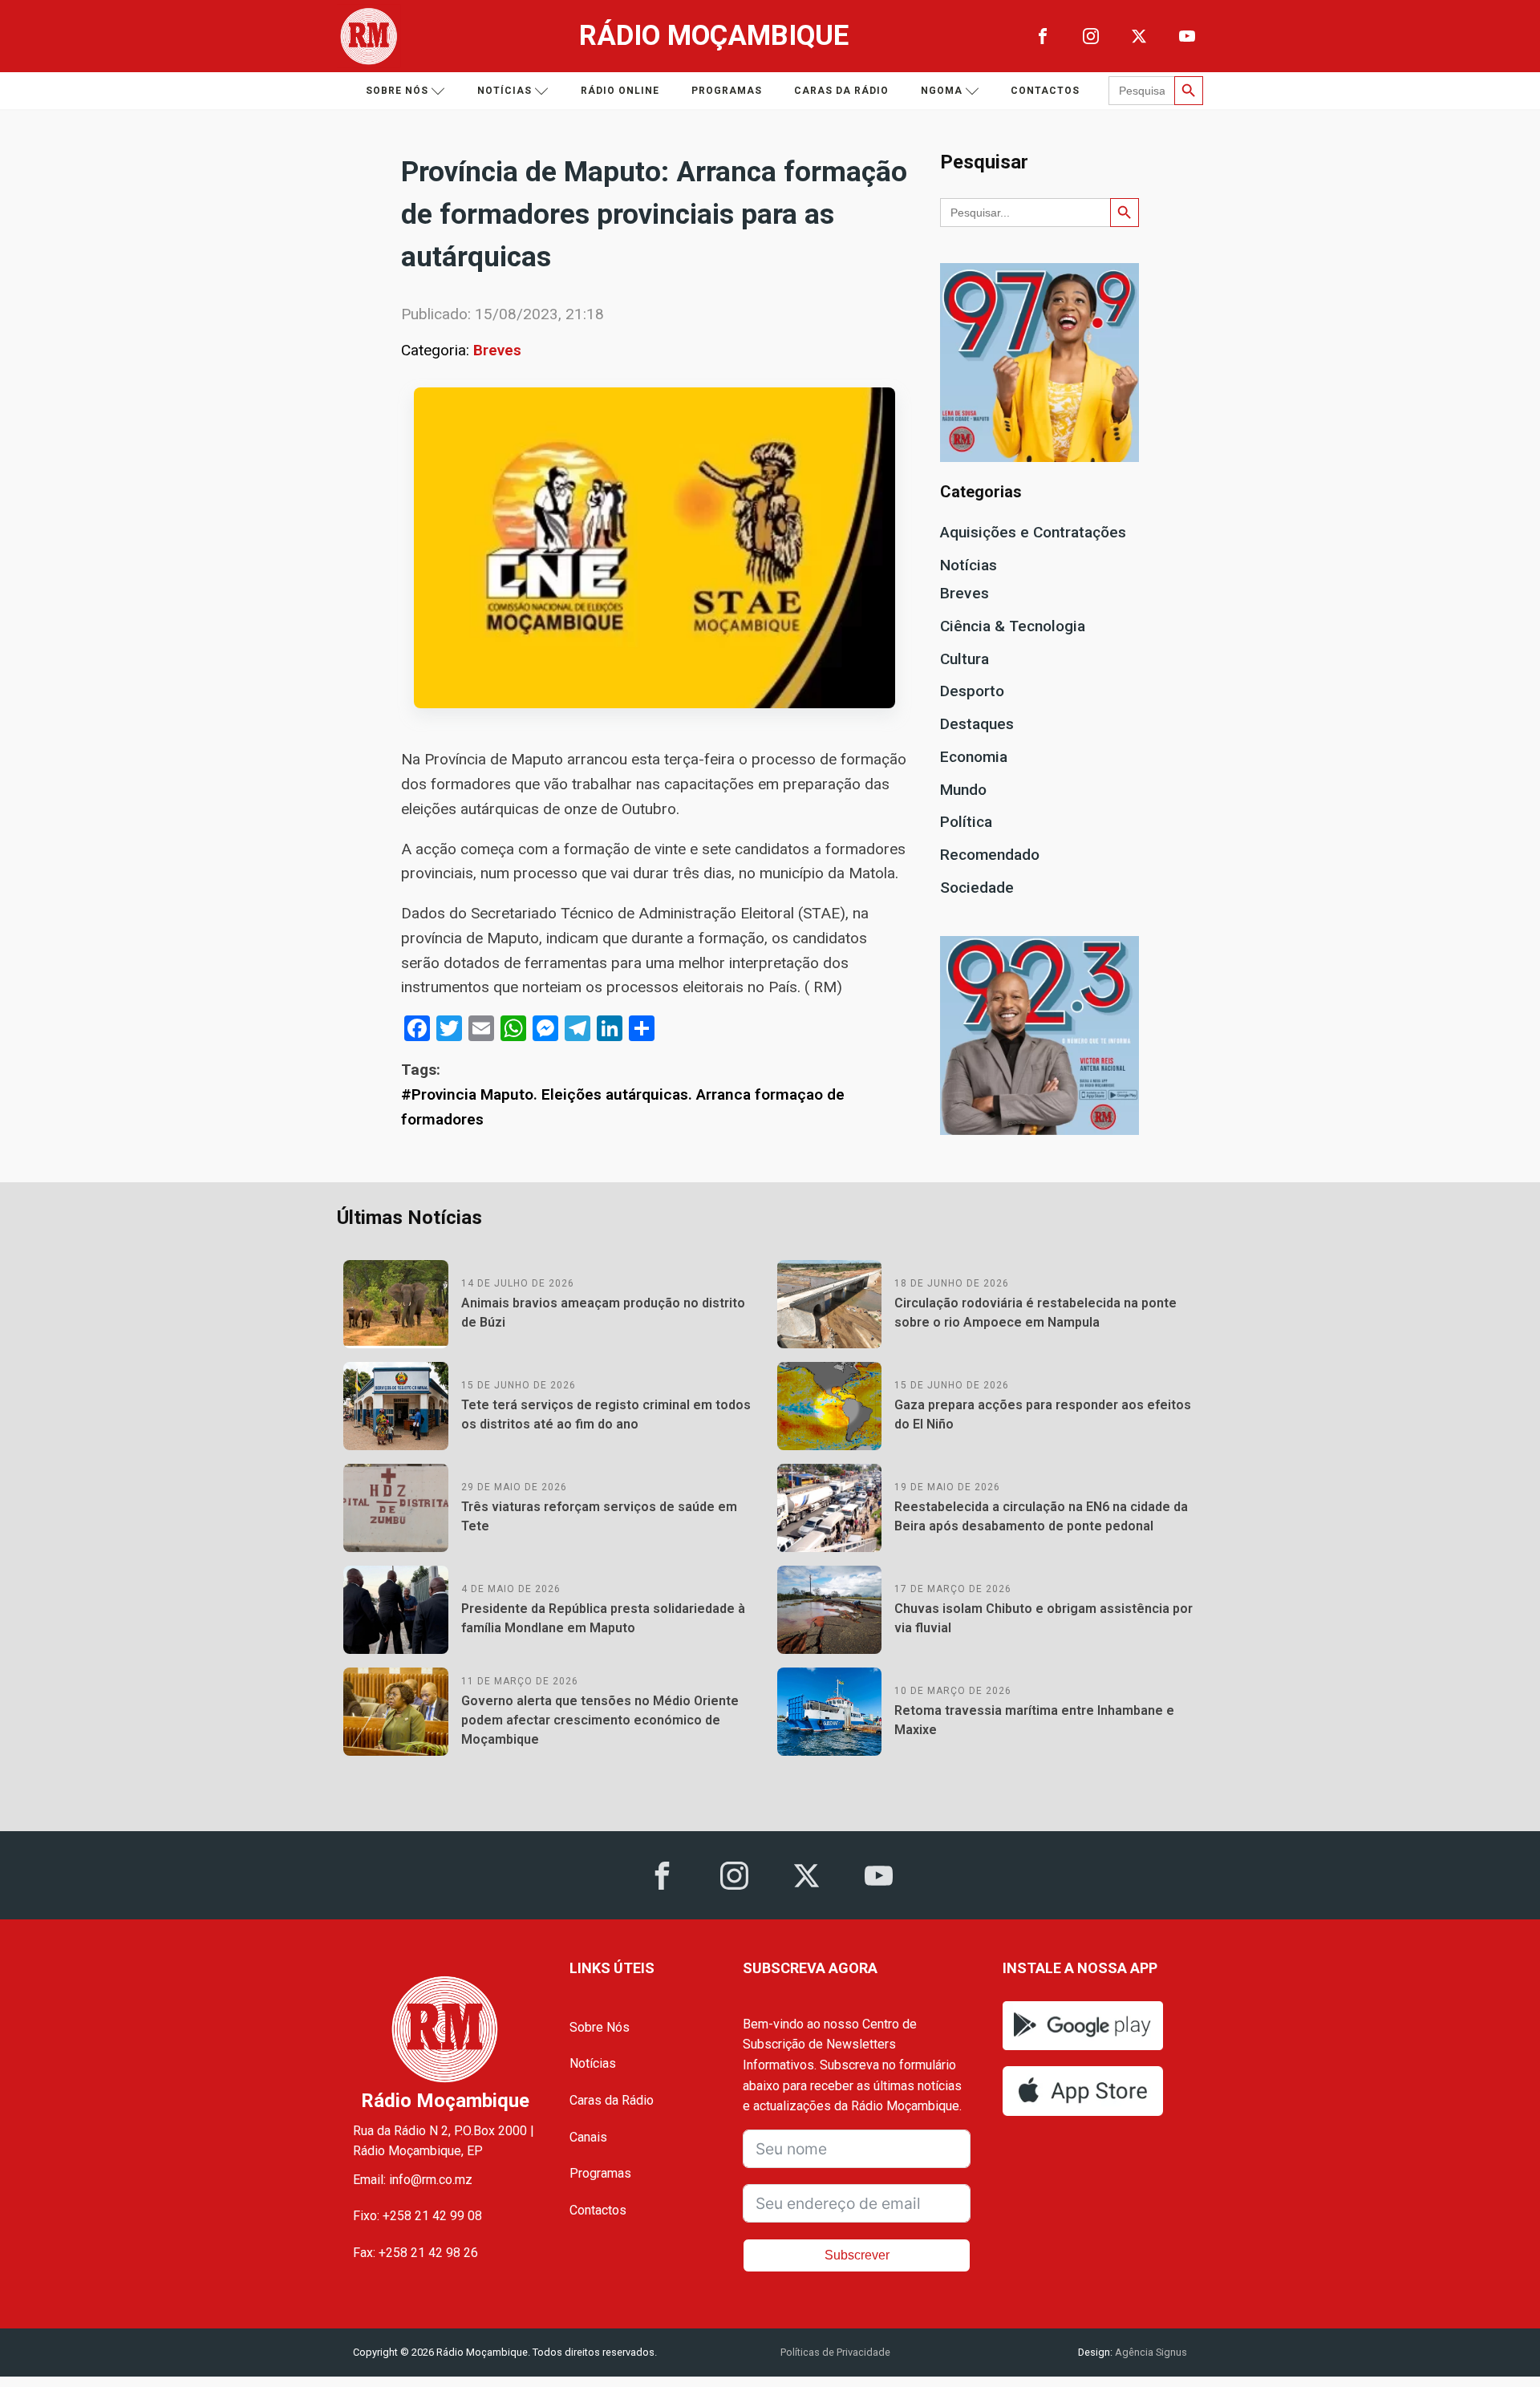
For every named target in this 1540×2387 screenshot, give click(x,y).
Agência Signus (1150, 2352)
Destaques (977, 724)
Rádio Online (620, 91)
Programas (727, 91)
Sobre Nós (600, 2027)
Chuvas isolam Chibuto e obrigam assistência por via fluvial (1044, 1618)
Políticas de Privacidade (835, 2352)
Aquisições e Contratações (1033, 532)
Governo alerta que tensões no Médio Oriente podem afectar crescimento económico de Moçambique (600, 1720)
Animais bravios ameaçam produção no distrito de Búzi (603, 1313)
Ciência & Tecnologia (1013, 626)
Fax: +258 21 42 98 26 (415, 2253)
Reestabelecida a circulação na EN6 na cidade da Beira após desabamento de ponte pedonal (1041, 1516)
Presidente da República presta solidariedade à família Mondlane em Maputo (603, 1618)
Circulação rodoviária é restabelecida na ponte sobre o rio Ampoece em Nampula (1035, 1313)
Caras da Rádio (841, 91)
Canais (588, 2137)
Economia (974, 757)
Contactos (1045, 91)
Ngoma (942, 91)
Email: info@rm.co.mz (413, 2180)
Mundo (963, 790)
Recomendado (990, 855)
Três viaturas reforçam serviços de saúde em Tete (599, 1516)
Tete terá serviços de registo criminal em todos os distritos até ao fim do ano (606, 1414)
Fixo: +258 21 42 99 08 (417, 2216)
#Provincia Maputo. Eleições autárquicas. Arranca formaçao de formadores (623, 1107)
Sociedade (977, 888)
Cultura (965, 659)
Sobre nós (397, 91)
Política (966, 822)
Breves (497, 350)
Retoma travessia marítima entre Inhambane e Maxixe (1034, 1720)
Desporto (972, 691)
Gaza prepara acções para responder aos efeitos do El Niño (1043, 1414)
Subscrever (857, 2255)
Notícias (505, 91)
